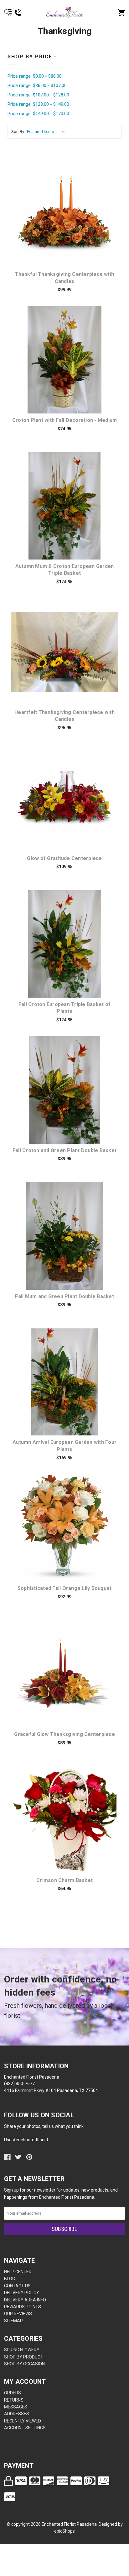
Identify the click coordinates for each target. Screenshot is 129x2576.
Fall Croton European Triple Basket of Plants (64, 1008)
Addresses (17, 2414)
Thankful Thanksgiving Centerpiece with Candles (65, 278)
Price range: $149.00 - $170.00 (38, 114)
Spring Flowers (22, 2350)
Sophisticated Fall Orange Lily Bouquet (65, 1588)
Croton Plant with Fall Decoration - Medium (65, 420)
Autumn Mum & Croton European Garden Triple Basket (65, 570)
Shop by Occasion (24, 2364)
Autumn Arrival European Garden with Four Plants (64, 1446)
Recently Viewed (23, 2421)
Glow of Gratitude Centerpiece (64, 858)
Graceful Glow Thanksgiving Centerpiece (64, 1734)
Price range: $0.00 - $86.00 (35, 76)
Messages (16, 2407)
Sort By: (18, 132)
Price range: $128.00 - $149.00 (38, 104)
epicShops (64, 2531)
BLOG (10, 2279)
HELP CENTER (18, 2272)
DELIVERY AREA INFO (25, 2300)
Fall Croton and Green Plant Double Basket (64, 1150)
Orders (13, 2393)
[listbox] (47, 132)
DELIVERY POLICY (22, 2293)
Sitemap (13, 2321)
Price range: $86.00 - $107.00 (37, 86)
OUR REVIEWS (18, 2314)
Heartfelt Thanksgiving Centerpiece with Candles (64, 716)
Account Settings (25, 2428)
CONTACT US (17, 2286)
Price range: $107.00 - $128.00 (38, 95)
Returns (14, 2400)
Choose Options (68, 214)
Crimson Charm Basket (64, 1880)
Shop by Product (24, 2357)
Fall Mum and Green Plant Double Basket (64, 1296)
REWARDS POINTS (23, 2307)
